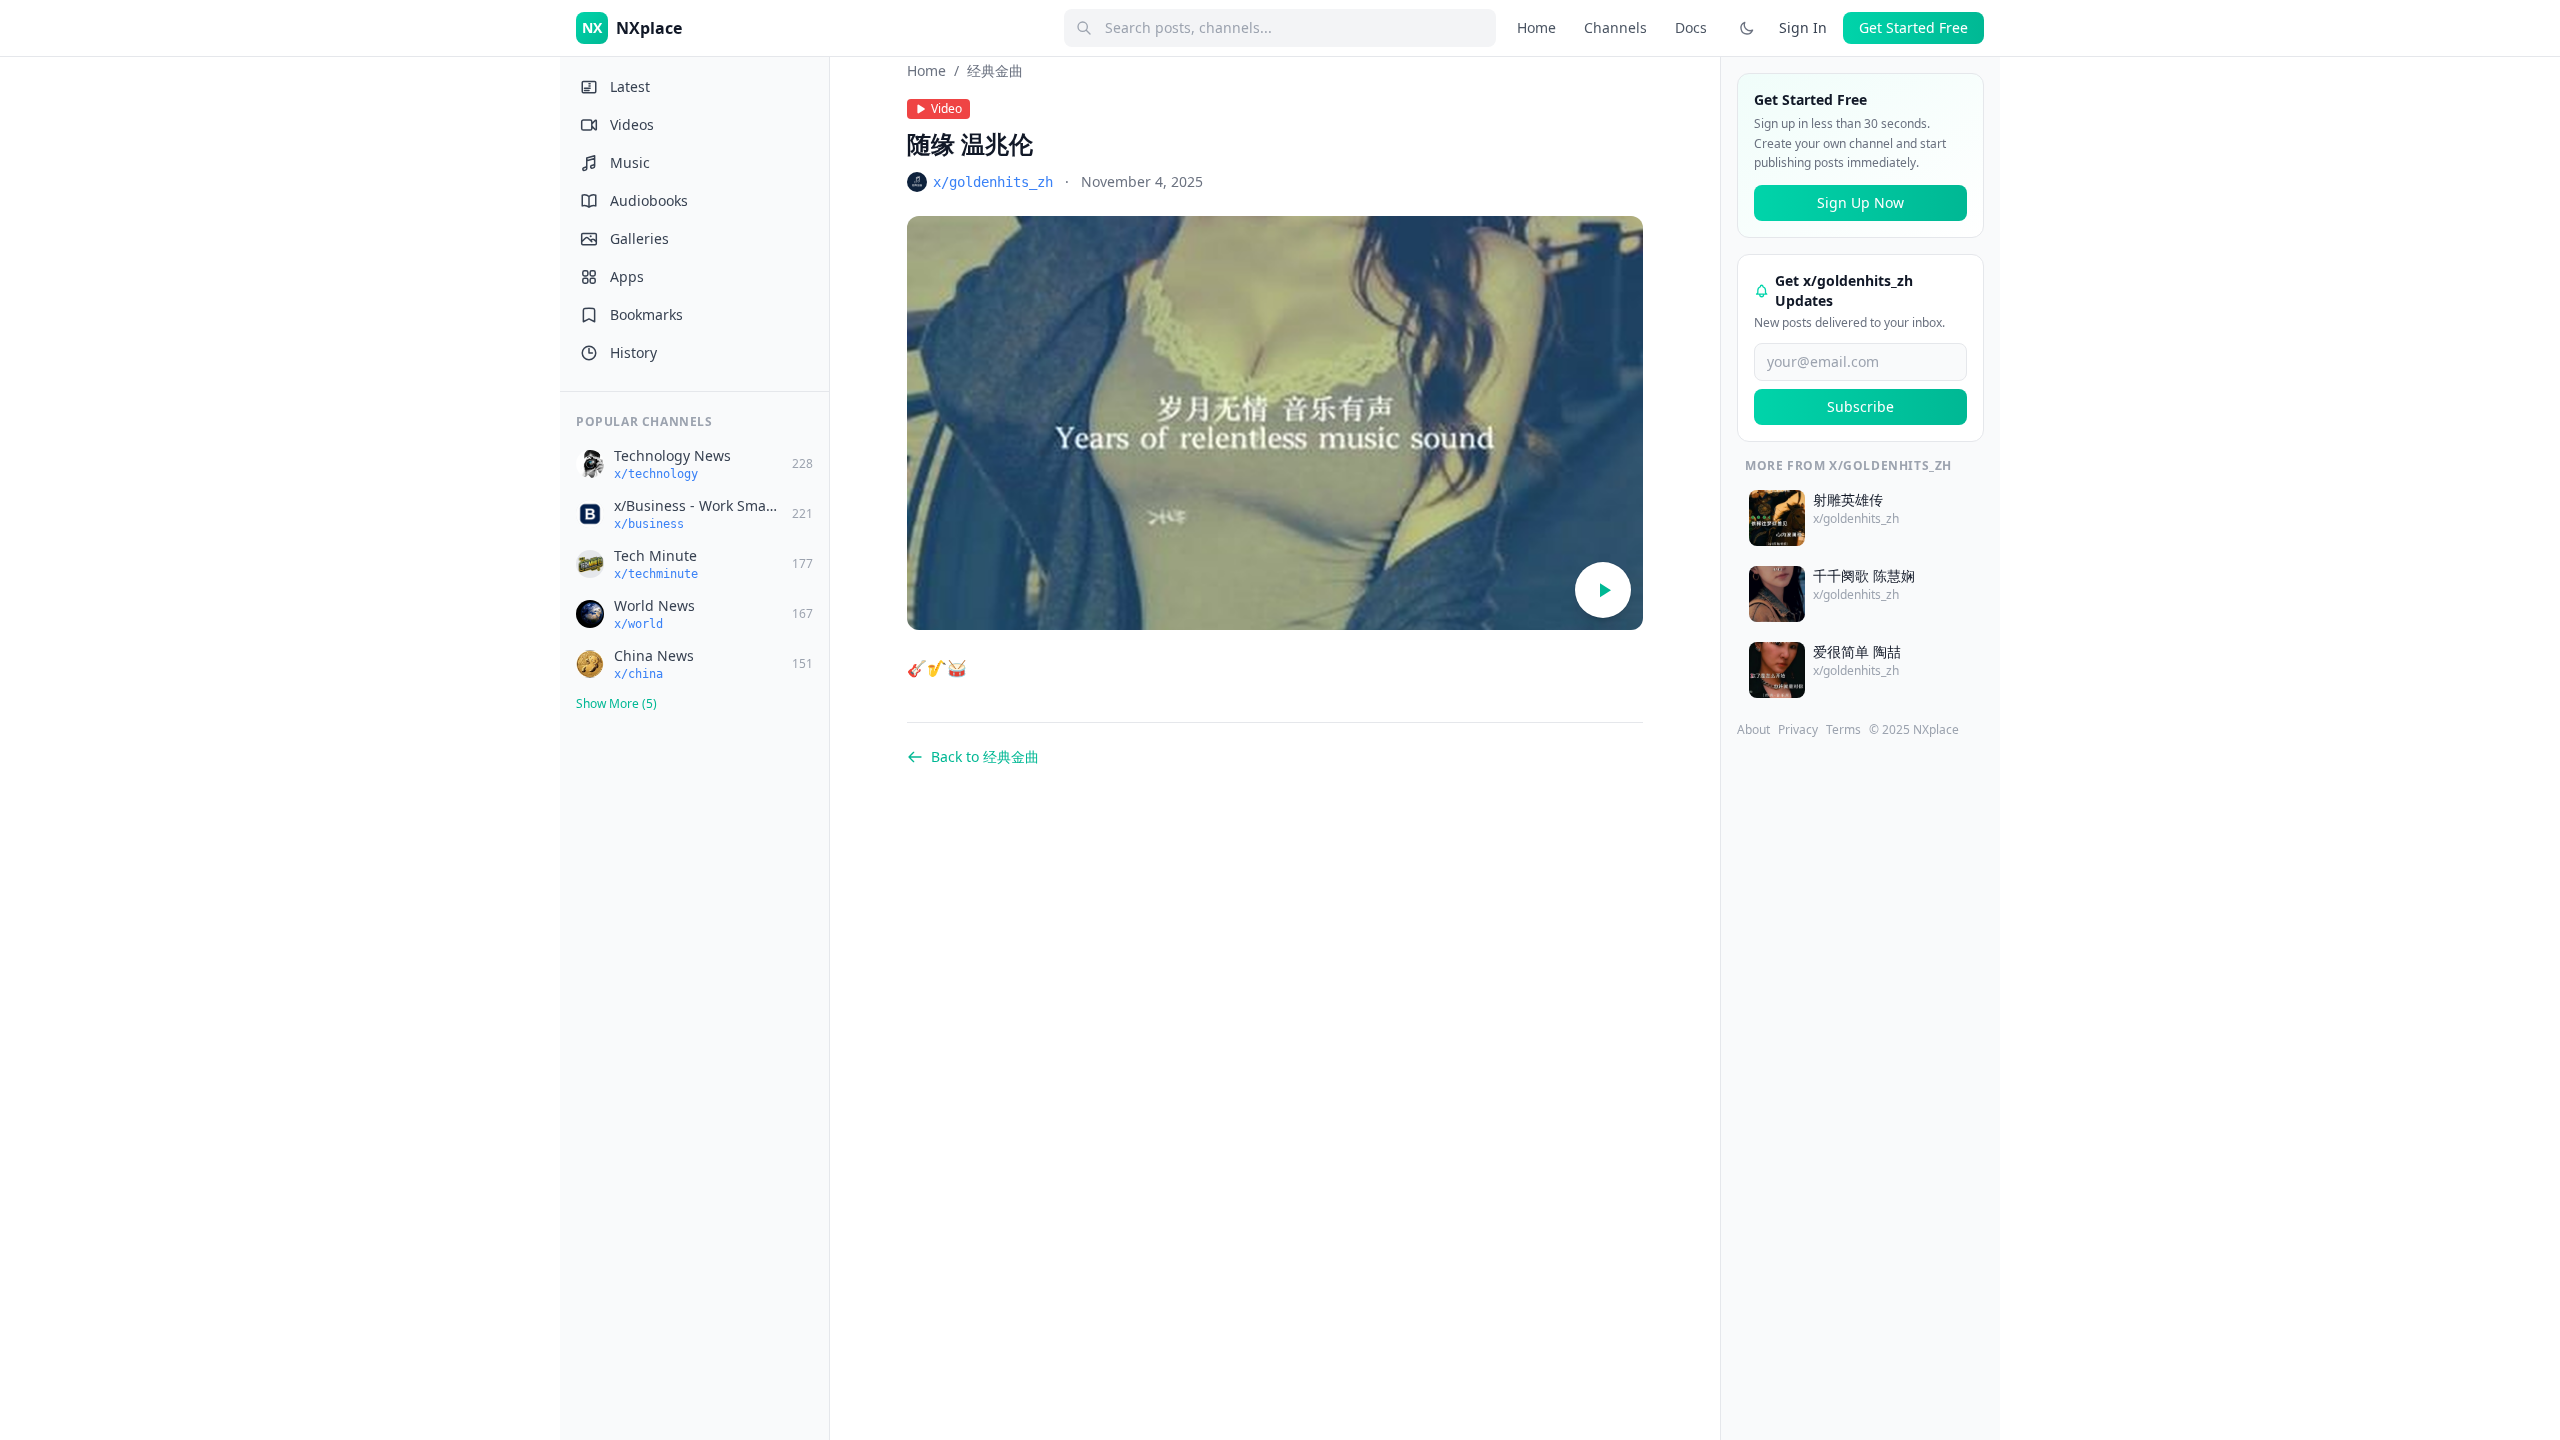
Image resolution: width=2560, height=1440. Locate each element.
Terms (1843, 730)
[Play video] (1603, 590)
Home (1536, 27)
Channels (1615, 27)
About (1753, 730)
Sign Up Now (1860, 202)
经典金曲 (995, 70)
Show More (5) (616, 703)
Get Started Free (1913, 27)
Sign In (1803, 27)
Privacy (1798, 730)
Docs (1691, 27)
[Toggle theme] (1747, 28)
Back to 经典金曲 (985, 756)
